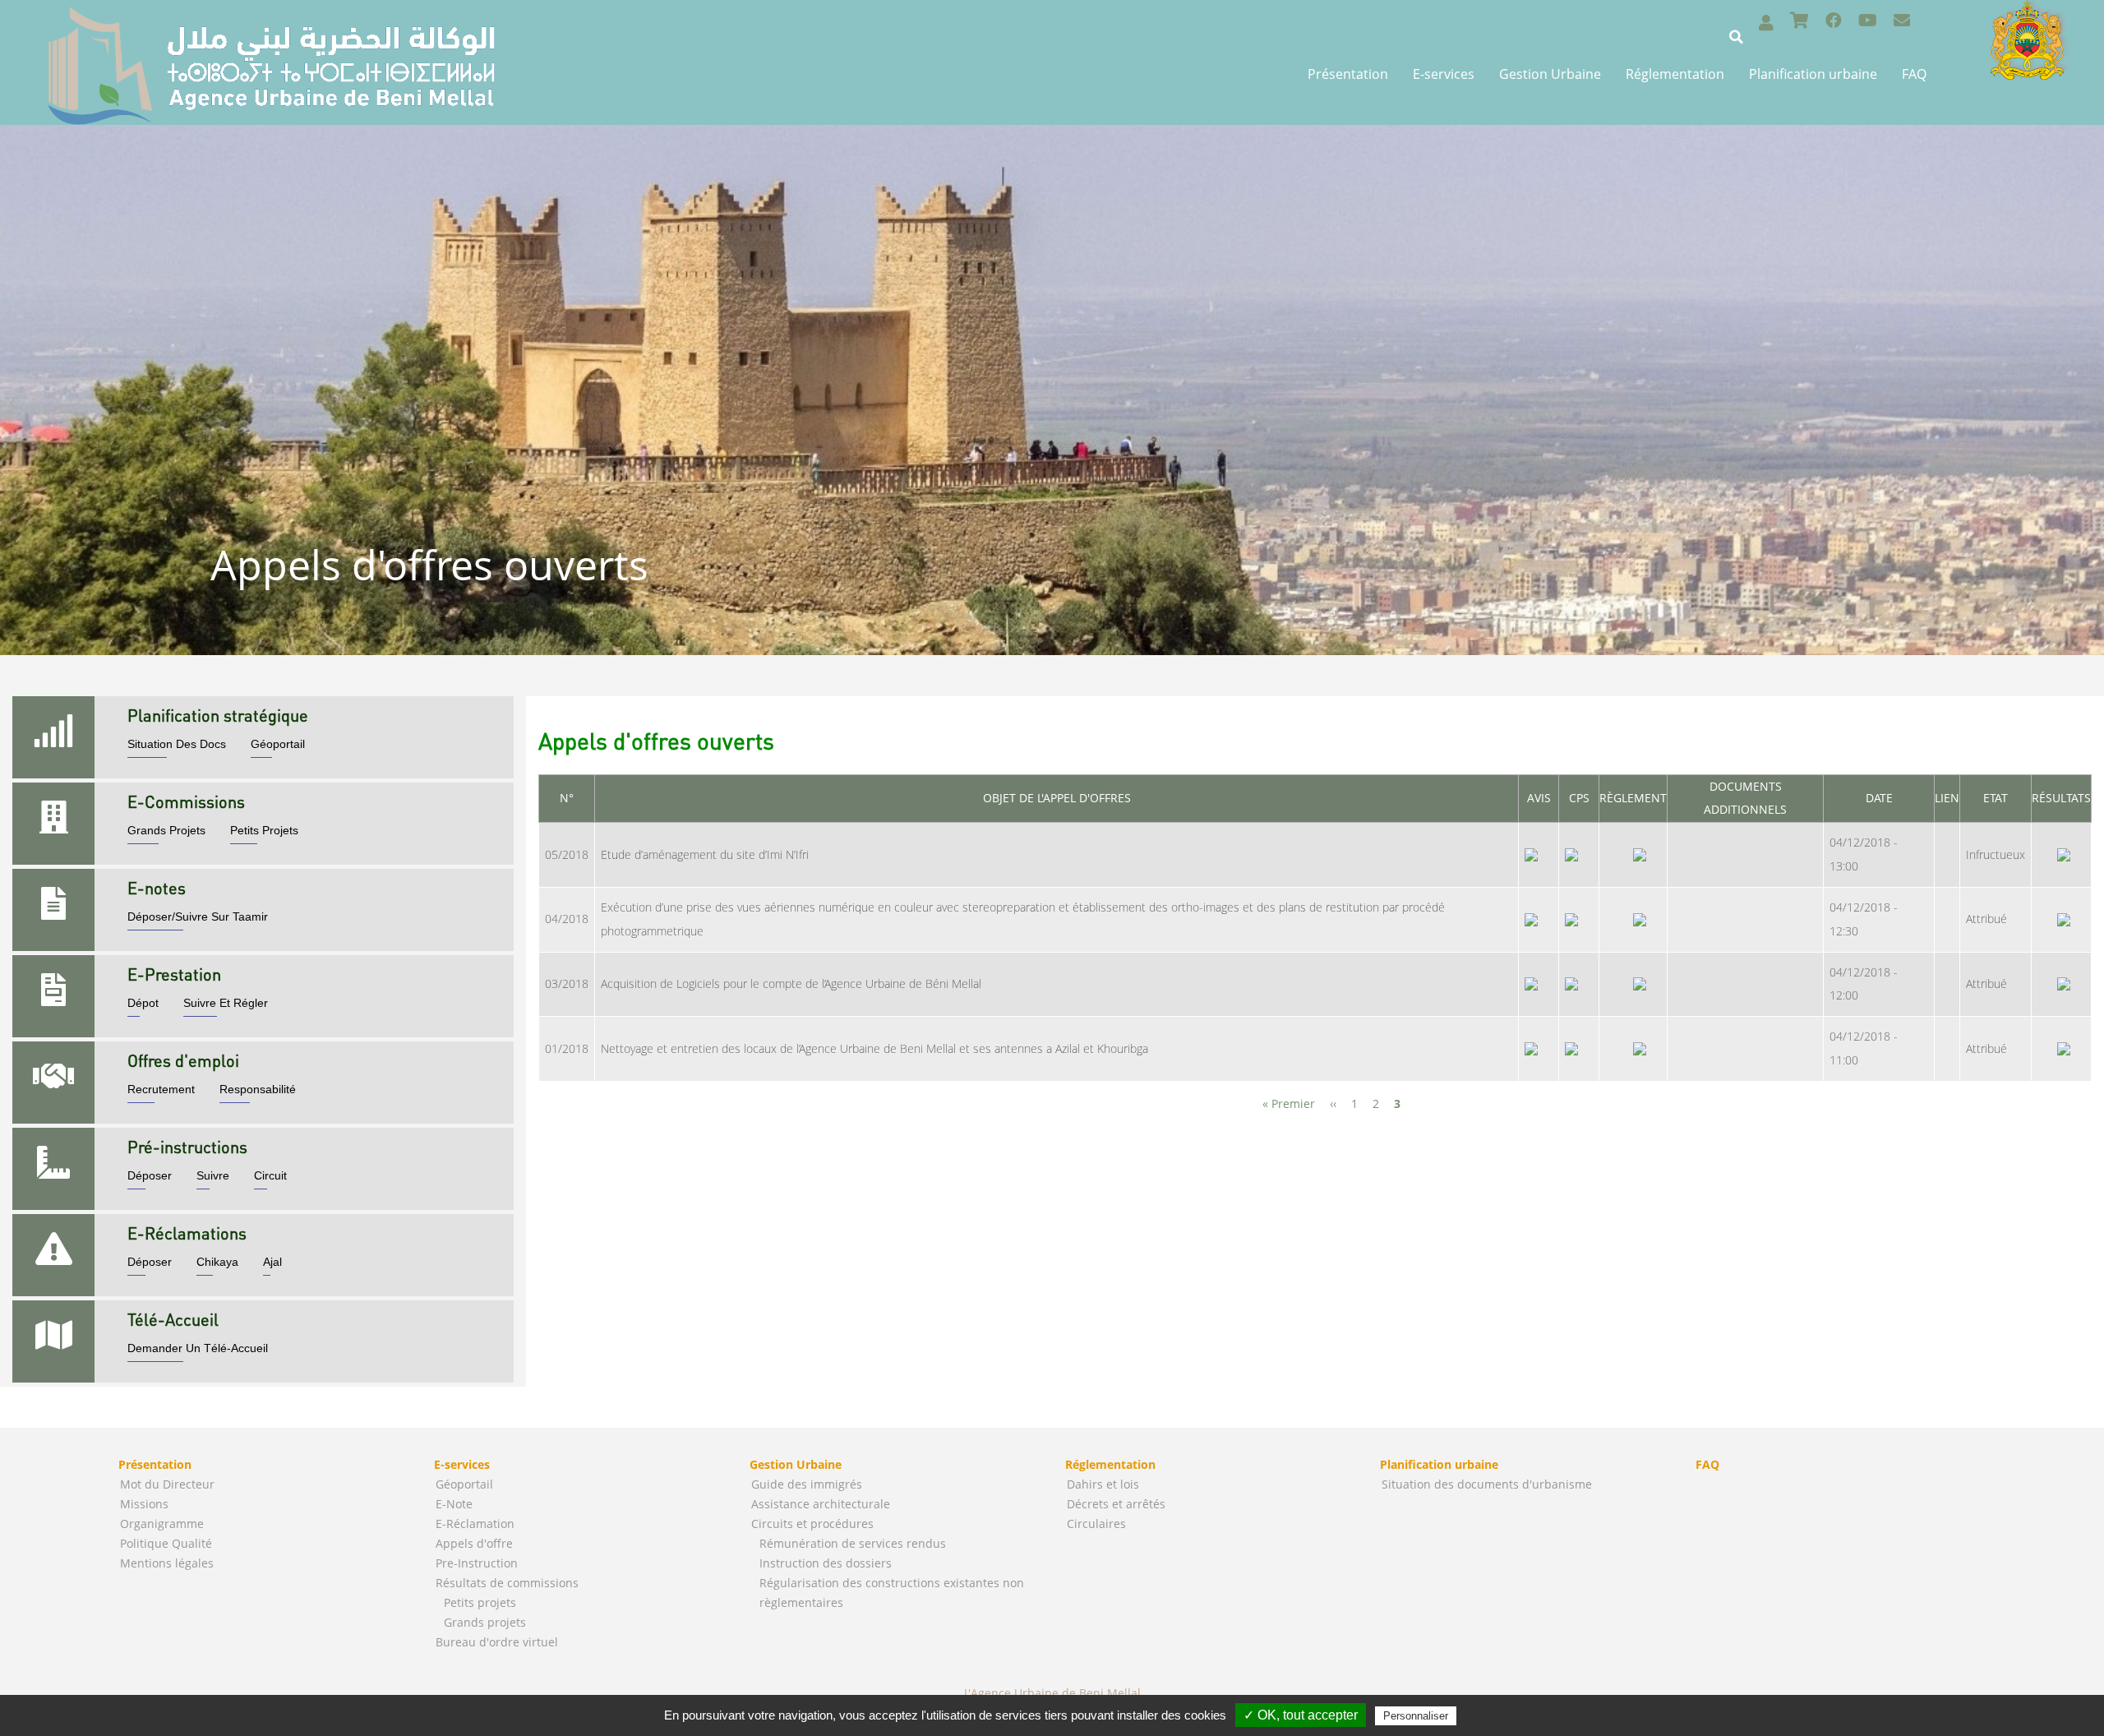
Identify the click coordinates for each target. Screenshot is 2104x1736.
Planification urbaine (1813, 74)
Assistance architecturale (821, 1504)
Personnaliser (1416, 1716)
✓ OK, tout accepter (1301, 1715)
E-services (1444, 74)
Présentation (1348, 74)
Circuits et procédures (812, 1524)
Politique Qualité (166, 1543)
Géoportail (464, 1484)
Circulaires (1096, 1524)
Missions (144, 1504)
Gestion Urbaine (1550, 74)
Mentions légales (167, 1563)
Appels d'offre (474, 1543)
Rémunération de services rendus (853, 1543)
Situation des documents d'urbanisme (1487, 1484)
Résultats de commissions (507, 1583)
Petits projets (480, 1602)
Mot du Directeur (167, 1484)
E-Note (454, 1504)
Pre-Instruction (477, 1563)
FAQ (1914, 74)
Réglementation (1675, 74)
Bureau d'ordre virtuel (497, 1642)
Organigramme (162, 1524)
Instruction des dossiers (826, 1563)
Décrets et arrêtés (1116, 1504)
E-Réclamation (475, 1524)
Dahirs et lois (1103, 1484)
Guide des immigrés (807, 1484)
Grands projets (485, 1622)
